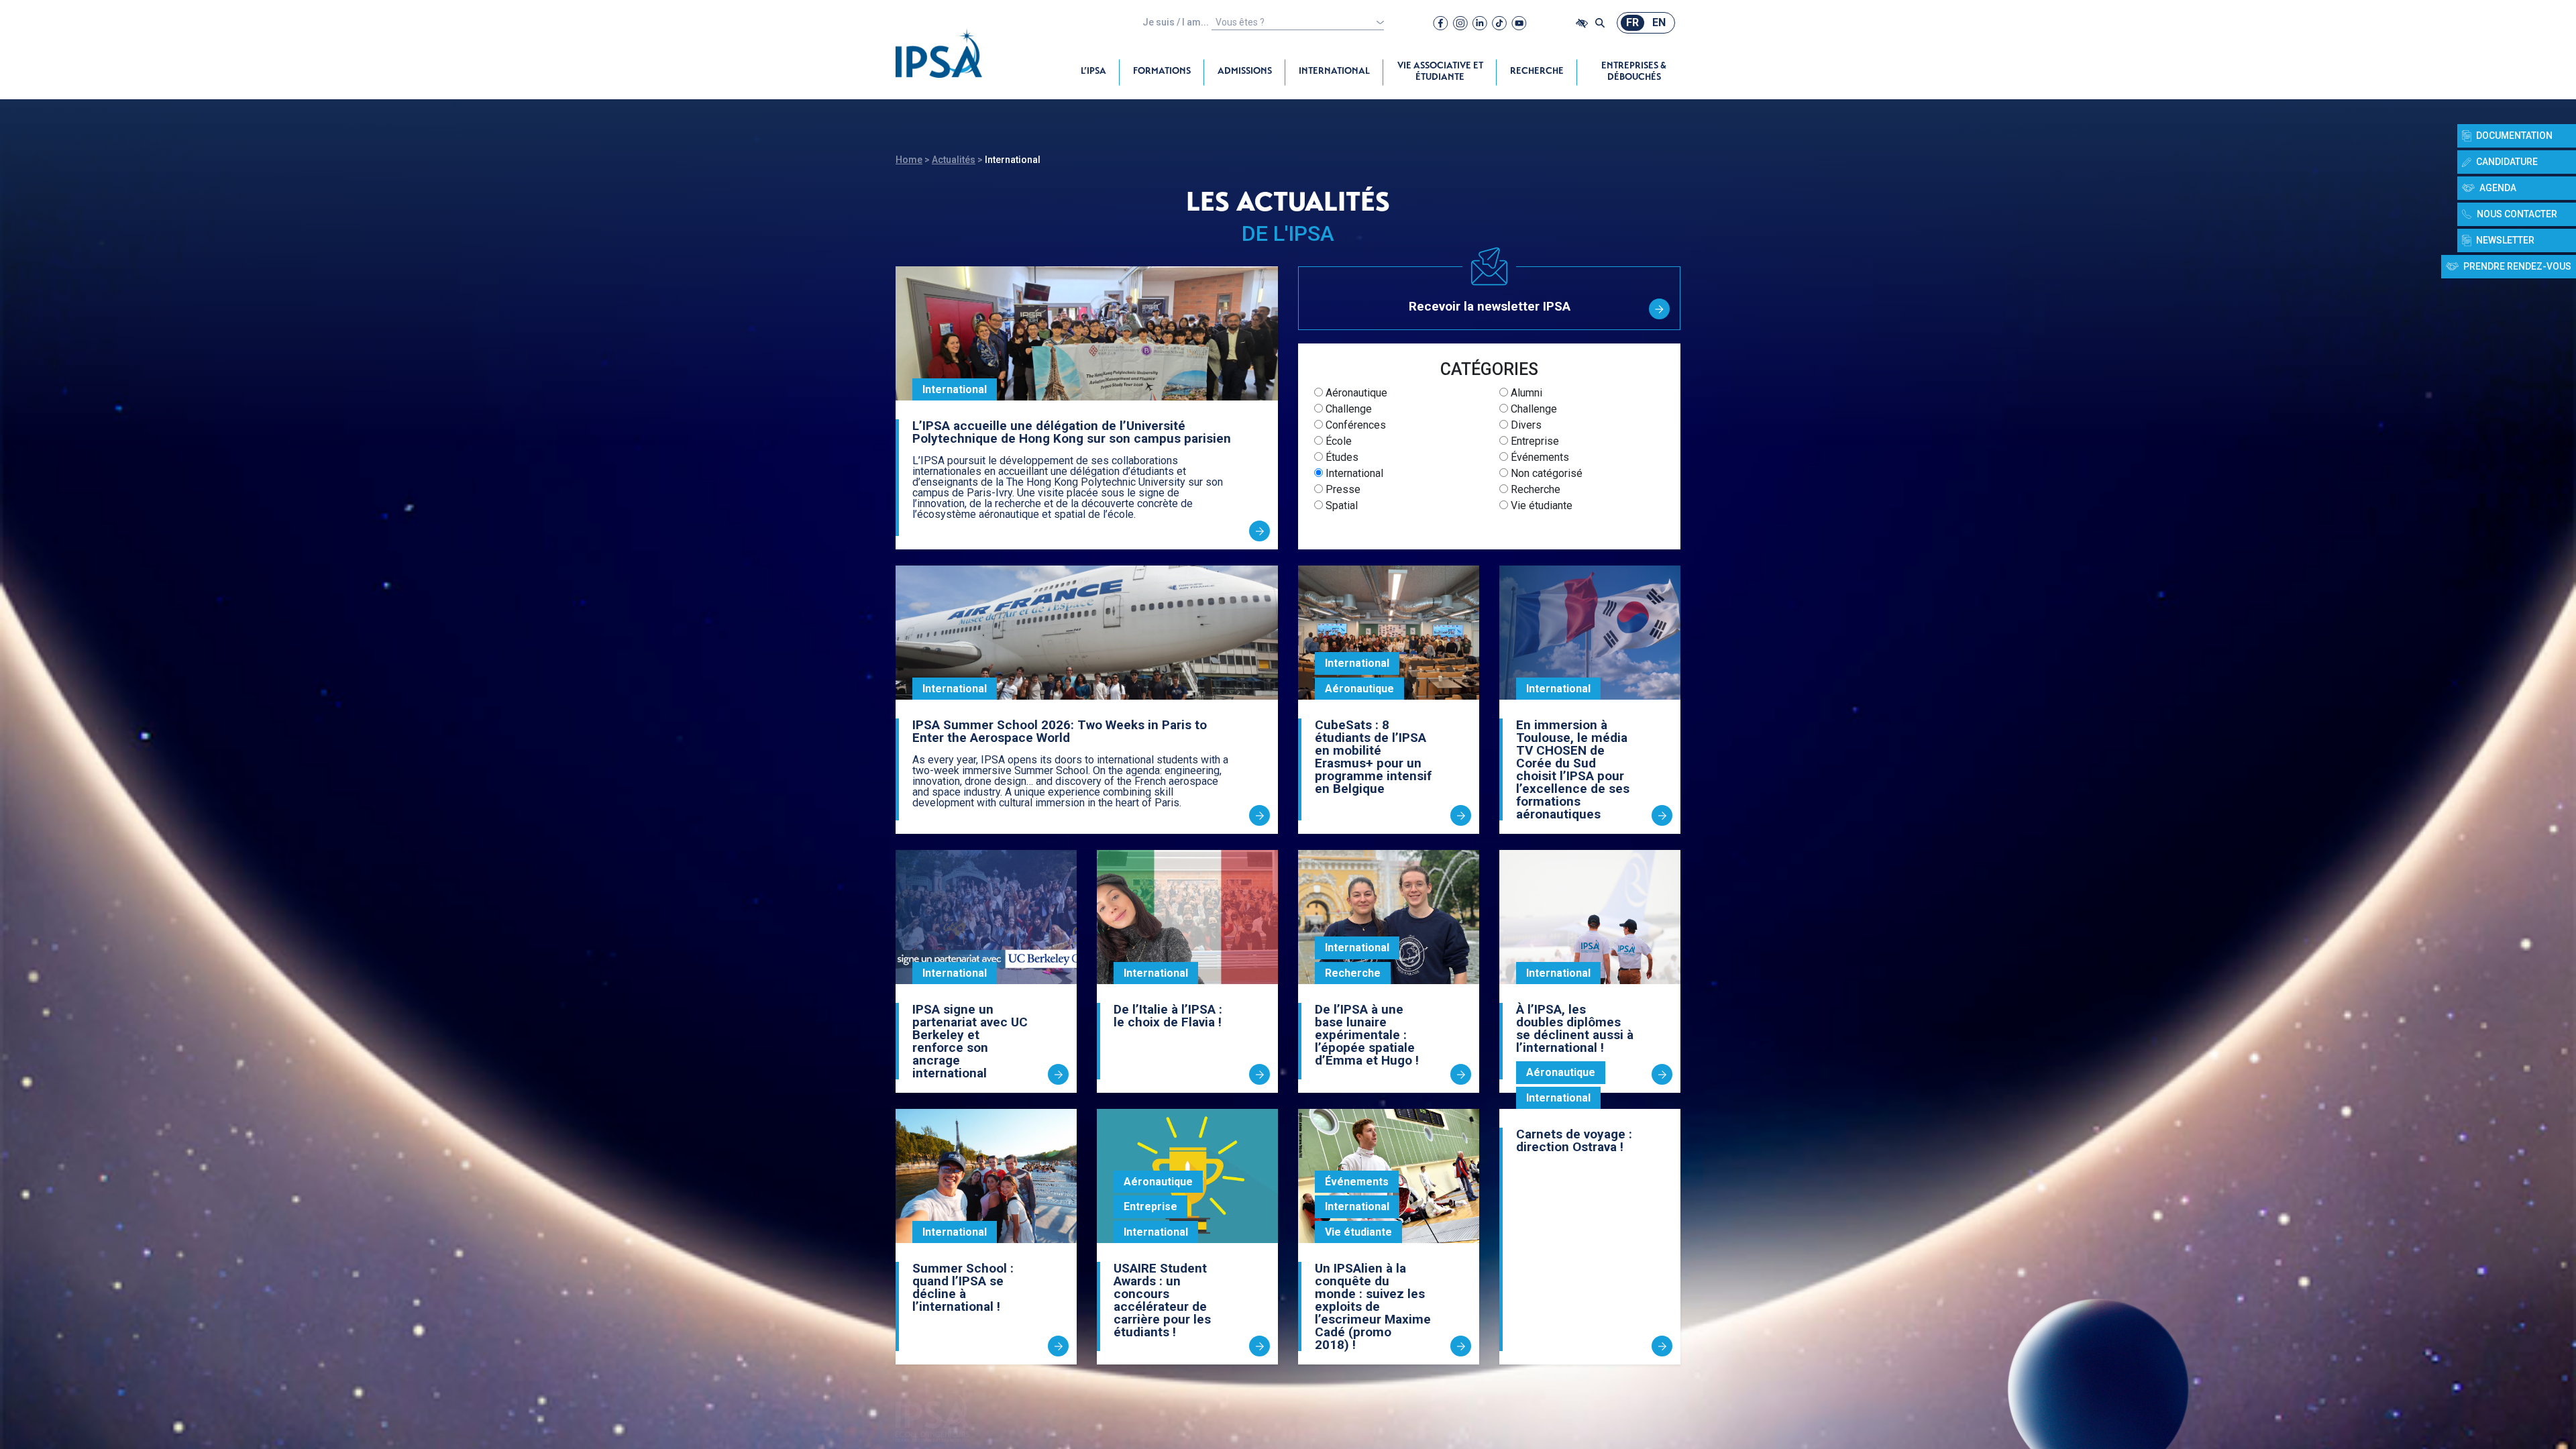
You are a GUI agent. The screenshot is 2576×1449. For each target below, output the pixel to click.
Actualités (954, 160)
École (1337, 441)
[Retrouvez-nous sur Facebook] (1441, 23)
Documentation (2514, 136)
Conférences (1354, 425)
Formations (1162, 72)
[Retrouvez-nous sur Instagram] (1460, 23)
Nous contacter (2517, 214)
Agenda (2498, 188)
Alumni (1525, 393)
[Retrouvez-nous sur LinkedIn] (1480, 23)
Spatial (1340, 505)
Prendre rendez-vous (2517, 266)
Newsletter (2505, 240)
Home (909, 160)
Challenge (1347, 409)
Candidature (2507, 162)
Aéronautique (1355, 393)
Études (1341, 457)
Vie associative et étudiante (1440, 72)
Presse (1342, 489)
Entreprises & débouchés (1634, 72)
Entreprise (1534, 441)
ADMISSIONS (1245, 72)
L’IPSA (1093, 72)
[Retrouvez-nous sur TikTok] (1499, 23)
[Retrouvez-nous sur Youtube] (1519, 23)
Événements (1539, 457)
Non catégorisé (1545, 473)
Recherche (1537, 72)
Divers (1525, 425)
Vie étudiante (1540, 505)
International (1334, 72)
